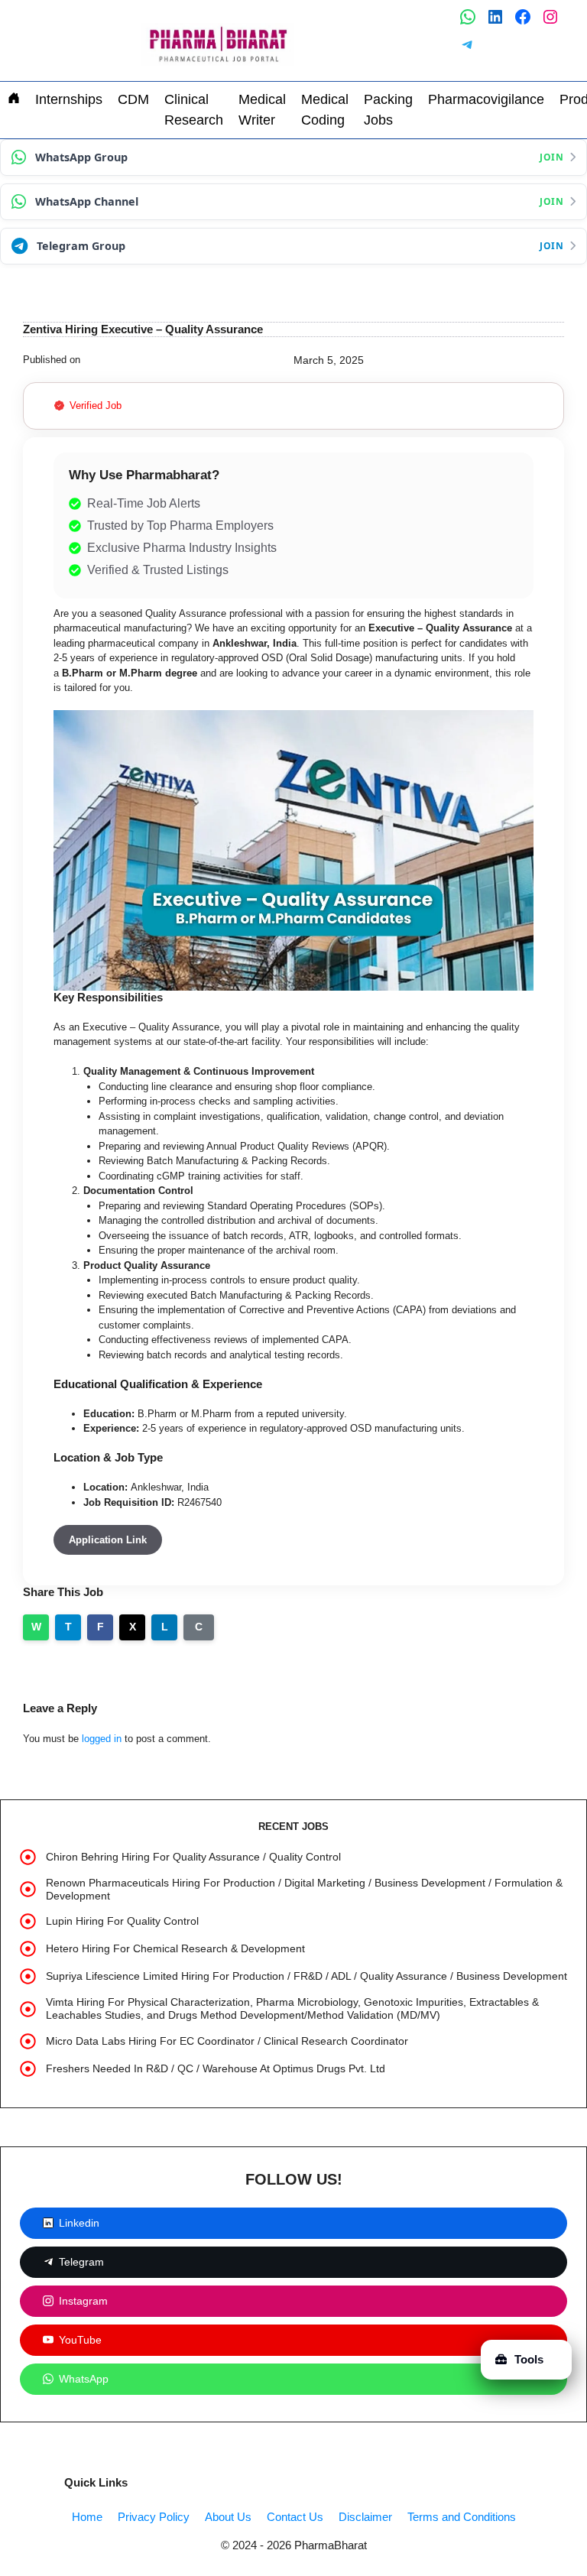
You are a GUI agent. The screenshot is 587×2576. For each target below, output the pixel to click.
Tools (529, 2359)
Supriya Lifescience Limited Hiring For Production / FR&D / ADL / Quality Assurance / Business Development (306, 1976)
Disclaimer (365, 2517)
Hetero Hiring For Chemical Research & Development (175, 1948)
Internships (69, 99)
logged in (102, 1739)
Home (87, 2517)
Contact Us (295, 2517)
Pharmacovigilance (486, 99)
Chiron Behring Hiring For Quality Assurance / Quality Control (193, 1857)
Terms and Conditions (462, 2517)
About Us (228, 2517)
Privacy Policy (154, 2517)
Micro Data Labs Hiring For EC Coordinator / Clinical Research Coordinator (227, 2041)
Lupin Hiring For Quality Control (122, 1921)
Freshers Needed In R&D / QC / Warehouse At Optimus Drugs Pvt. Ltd (216, 2068)
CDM (133, 99)
